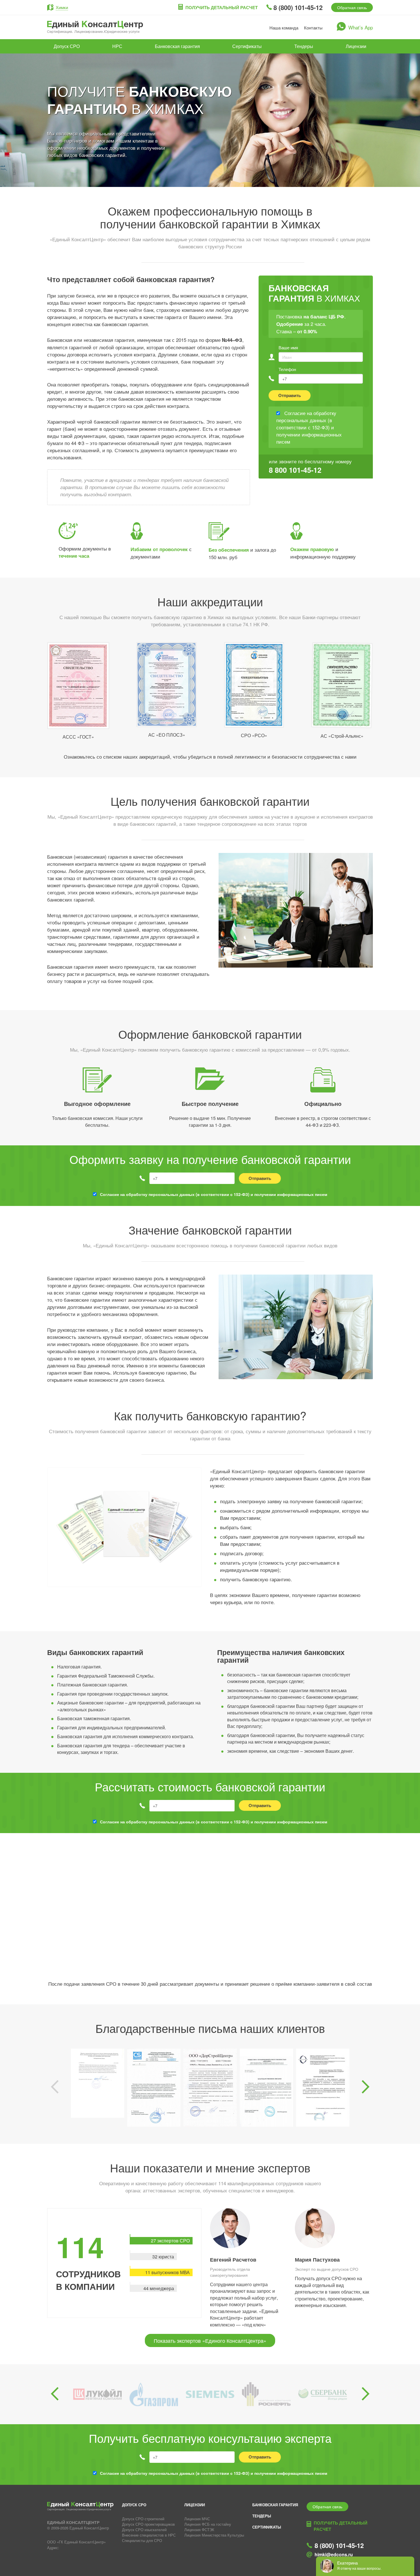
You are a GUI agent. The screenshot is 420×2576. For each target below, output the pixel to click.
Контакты (313, 28)
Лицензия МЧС (197, 2519)
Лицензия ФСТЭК (199, 2530)
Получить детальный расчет (222, 7)
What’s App (361, 27)
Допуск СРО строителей (143, 2519)
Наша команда (284, 28)
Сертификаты (247, 46)
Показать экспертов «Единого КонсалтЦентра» (210, 2340)
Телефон (287, 369)
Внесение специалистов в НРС (149, 2535)
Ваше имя (288, 347)
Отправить (290, 395)
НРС (117, 46)
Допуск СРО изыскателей (144, 2530)
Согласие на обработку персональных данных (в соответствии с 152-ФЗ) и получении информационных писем (214, 1194)
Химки (62, 7)
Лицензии (356, 46)
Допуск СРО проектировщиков (148, 2524)
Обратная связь (352, 7)
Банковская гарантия (177, 46)
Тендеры (304, 46)
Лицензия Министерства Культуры (214, 2535)
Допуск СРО (67, 46)
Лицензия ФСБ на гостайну (208, 2524)
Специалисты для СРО (142, 2540)
